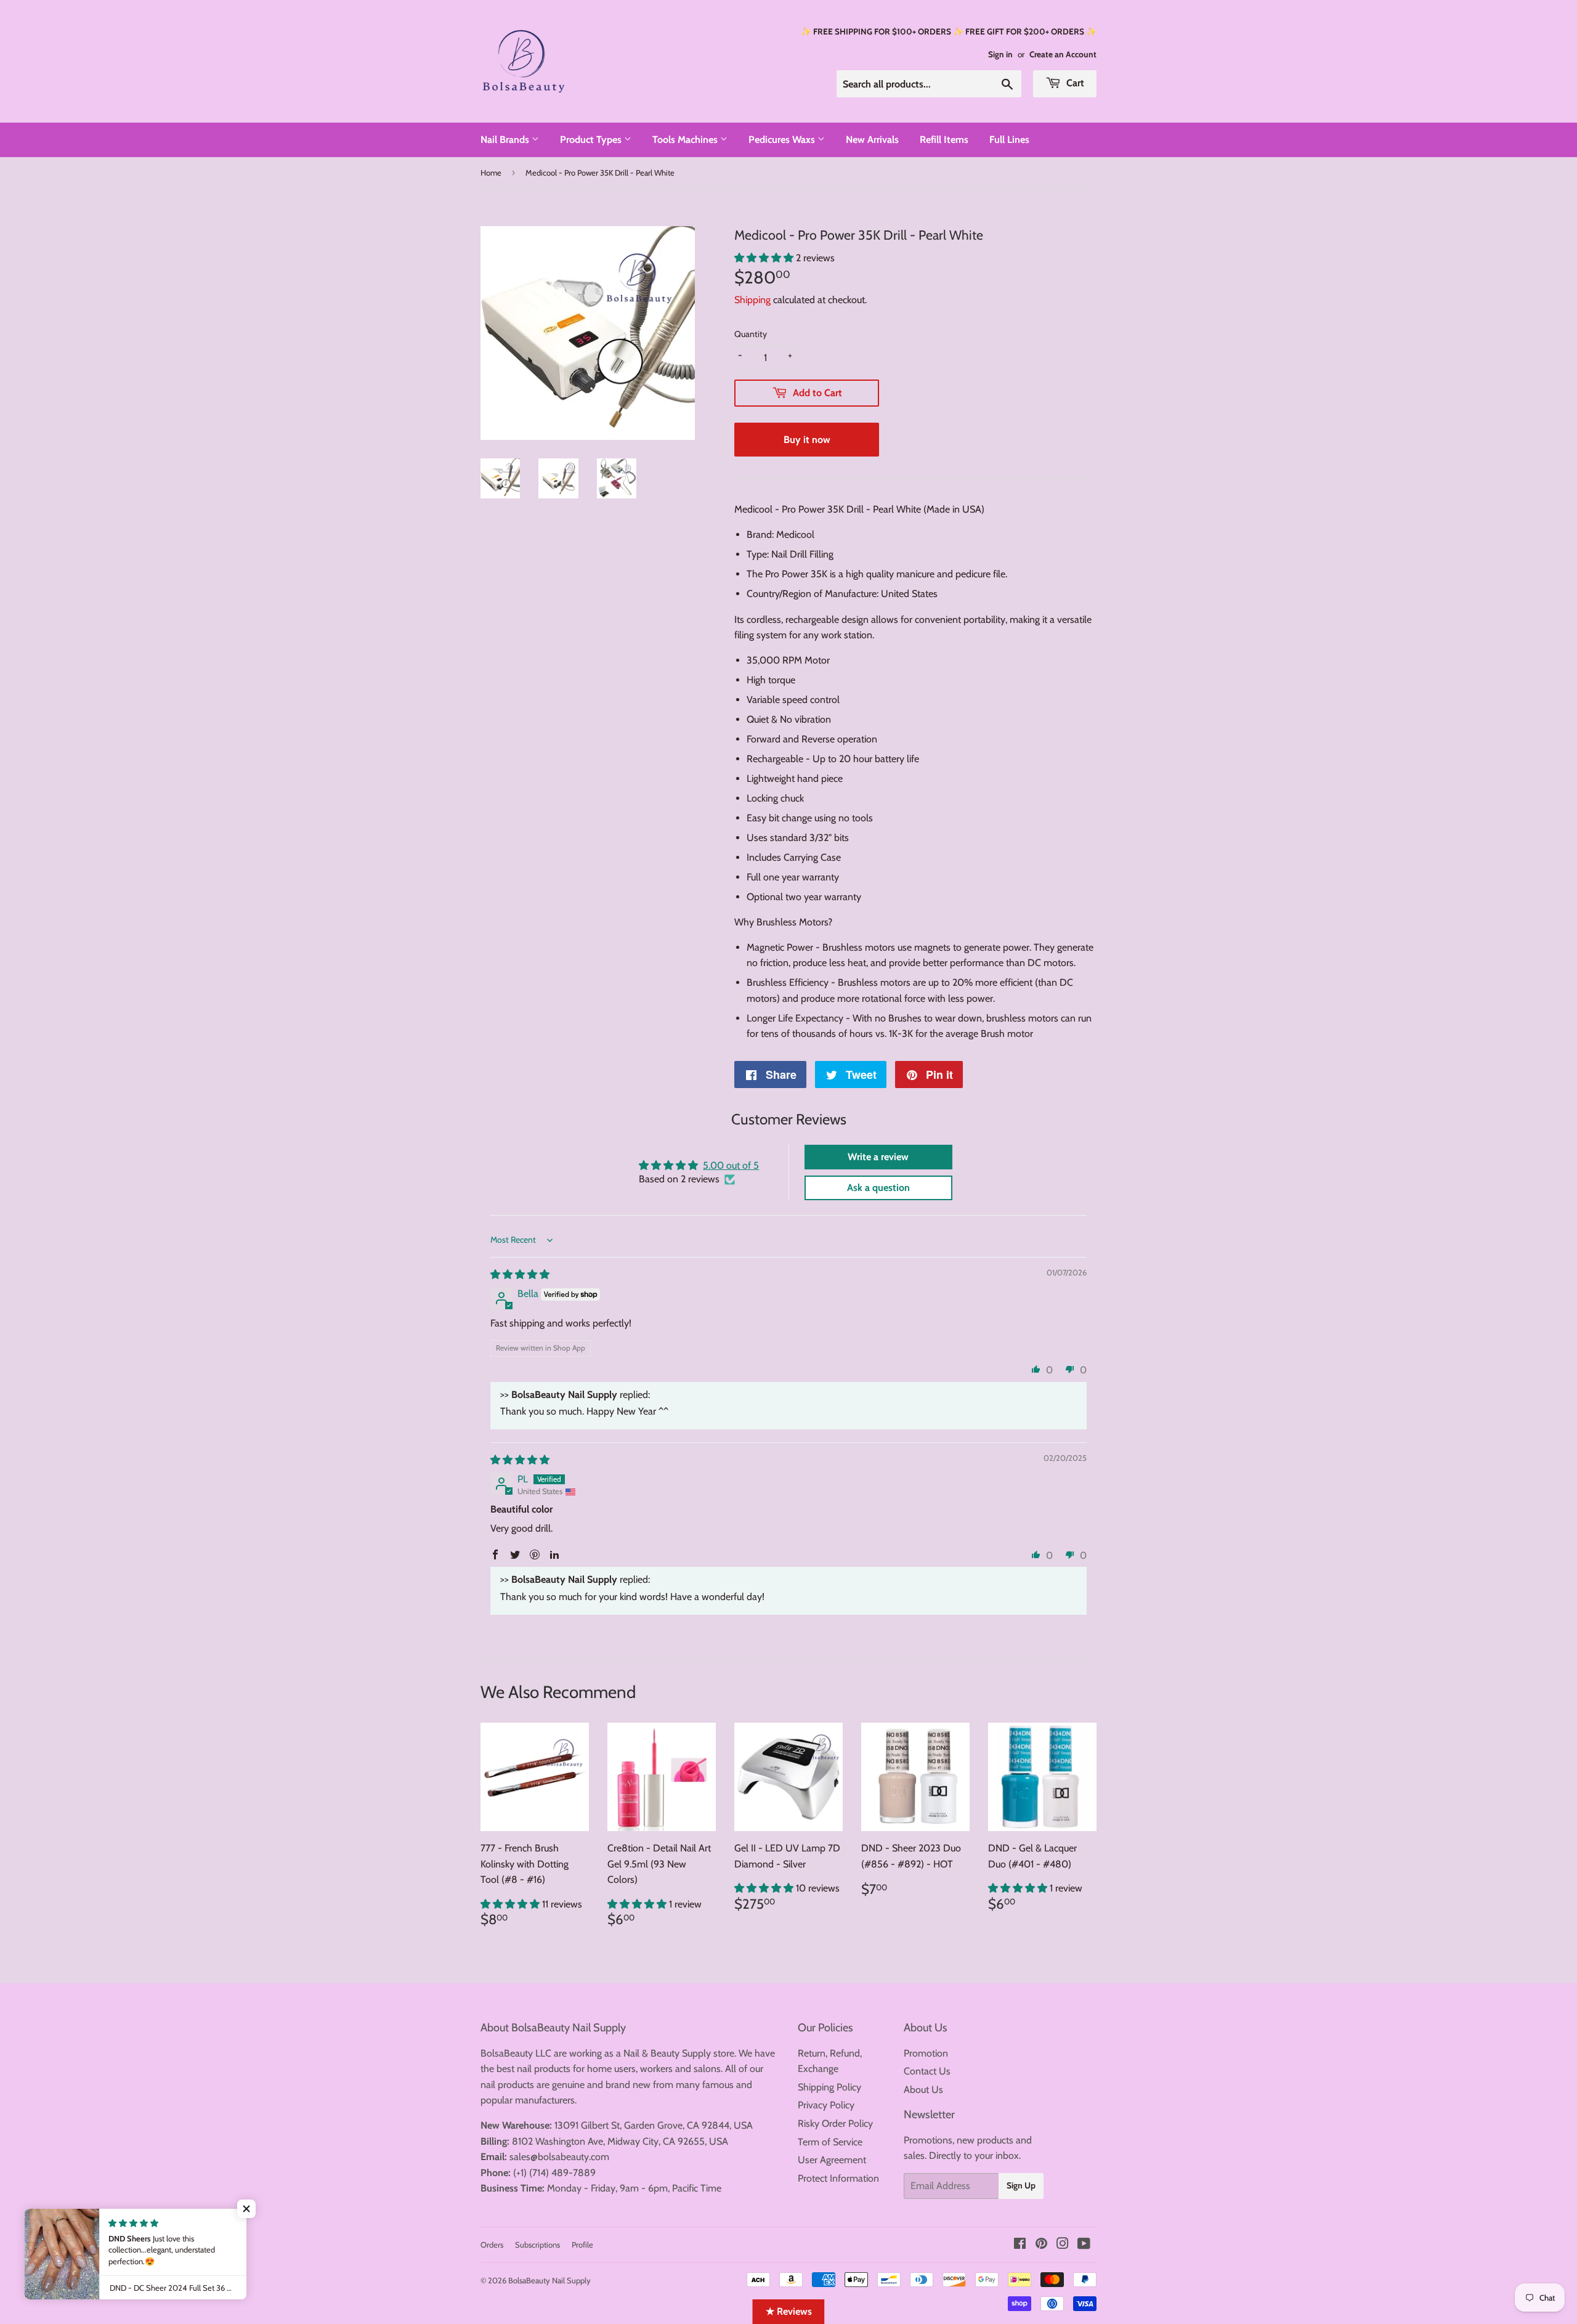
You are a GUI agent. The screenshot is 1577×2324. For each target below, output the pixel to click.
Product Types (592, 140)
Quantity (751, 334)
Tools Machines (686, 140)
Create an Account (1063, 54)
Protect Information (838, 2178)
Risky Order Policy (835, 2123)
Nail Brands (506, 140)
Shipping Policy (829, 2087)
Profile (582, 2245)
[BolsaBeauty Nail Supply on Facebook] (1020, 2245)
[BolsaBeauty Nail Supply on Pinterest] (1041, 2245)
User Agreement (832, 2160)
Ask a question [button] (878, 1188)
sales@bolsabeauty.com (559, 2157)
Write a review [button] (878, 1157)
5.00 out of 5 (731, 1165)
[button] (765, 258)
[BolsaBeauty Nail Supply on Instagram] (1063, 2245)
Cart (1074, 83)
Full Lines (1009, 140)
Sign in (1000, 54)
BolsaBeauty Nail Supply (549, 2280)
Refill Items (944, 140)
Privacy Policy (826, 2105)
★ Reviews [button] (789, 2311)
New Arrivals (872, 140)
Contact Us (927, 2071)
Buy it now (807, 440)
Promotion (926, 2053)
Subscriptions (537, 2245)
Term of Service (830, 2142)
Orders (492, 2245)
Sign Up (1021, 2185)
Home (491, 173)
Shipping (752, 300)
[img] (520, 1274)
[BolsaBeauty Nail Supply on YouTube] (1084, 2245)
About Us (923, 2090)
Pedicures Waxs (783, 140)
